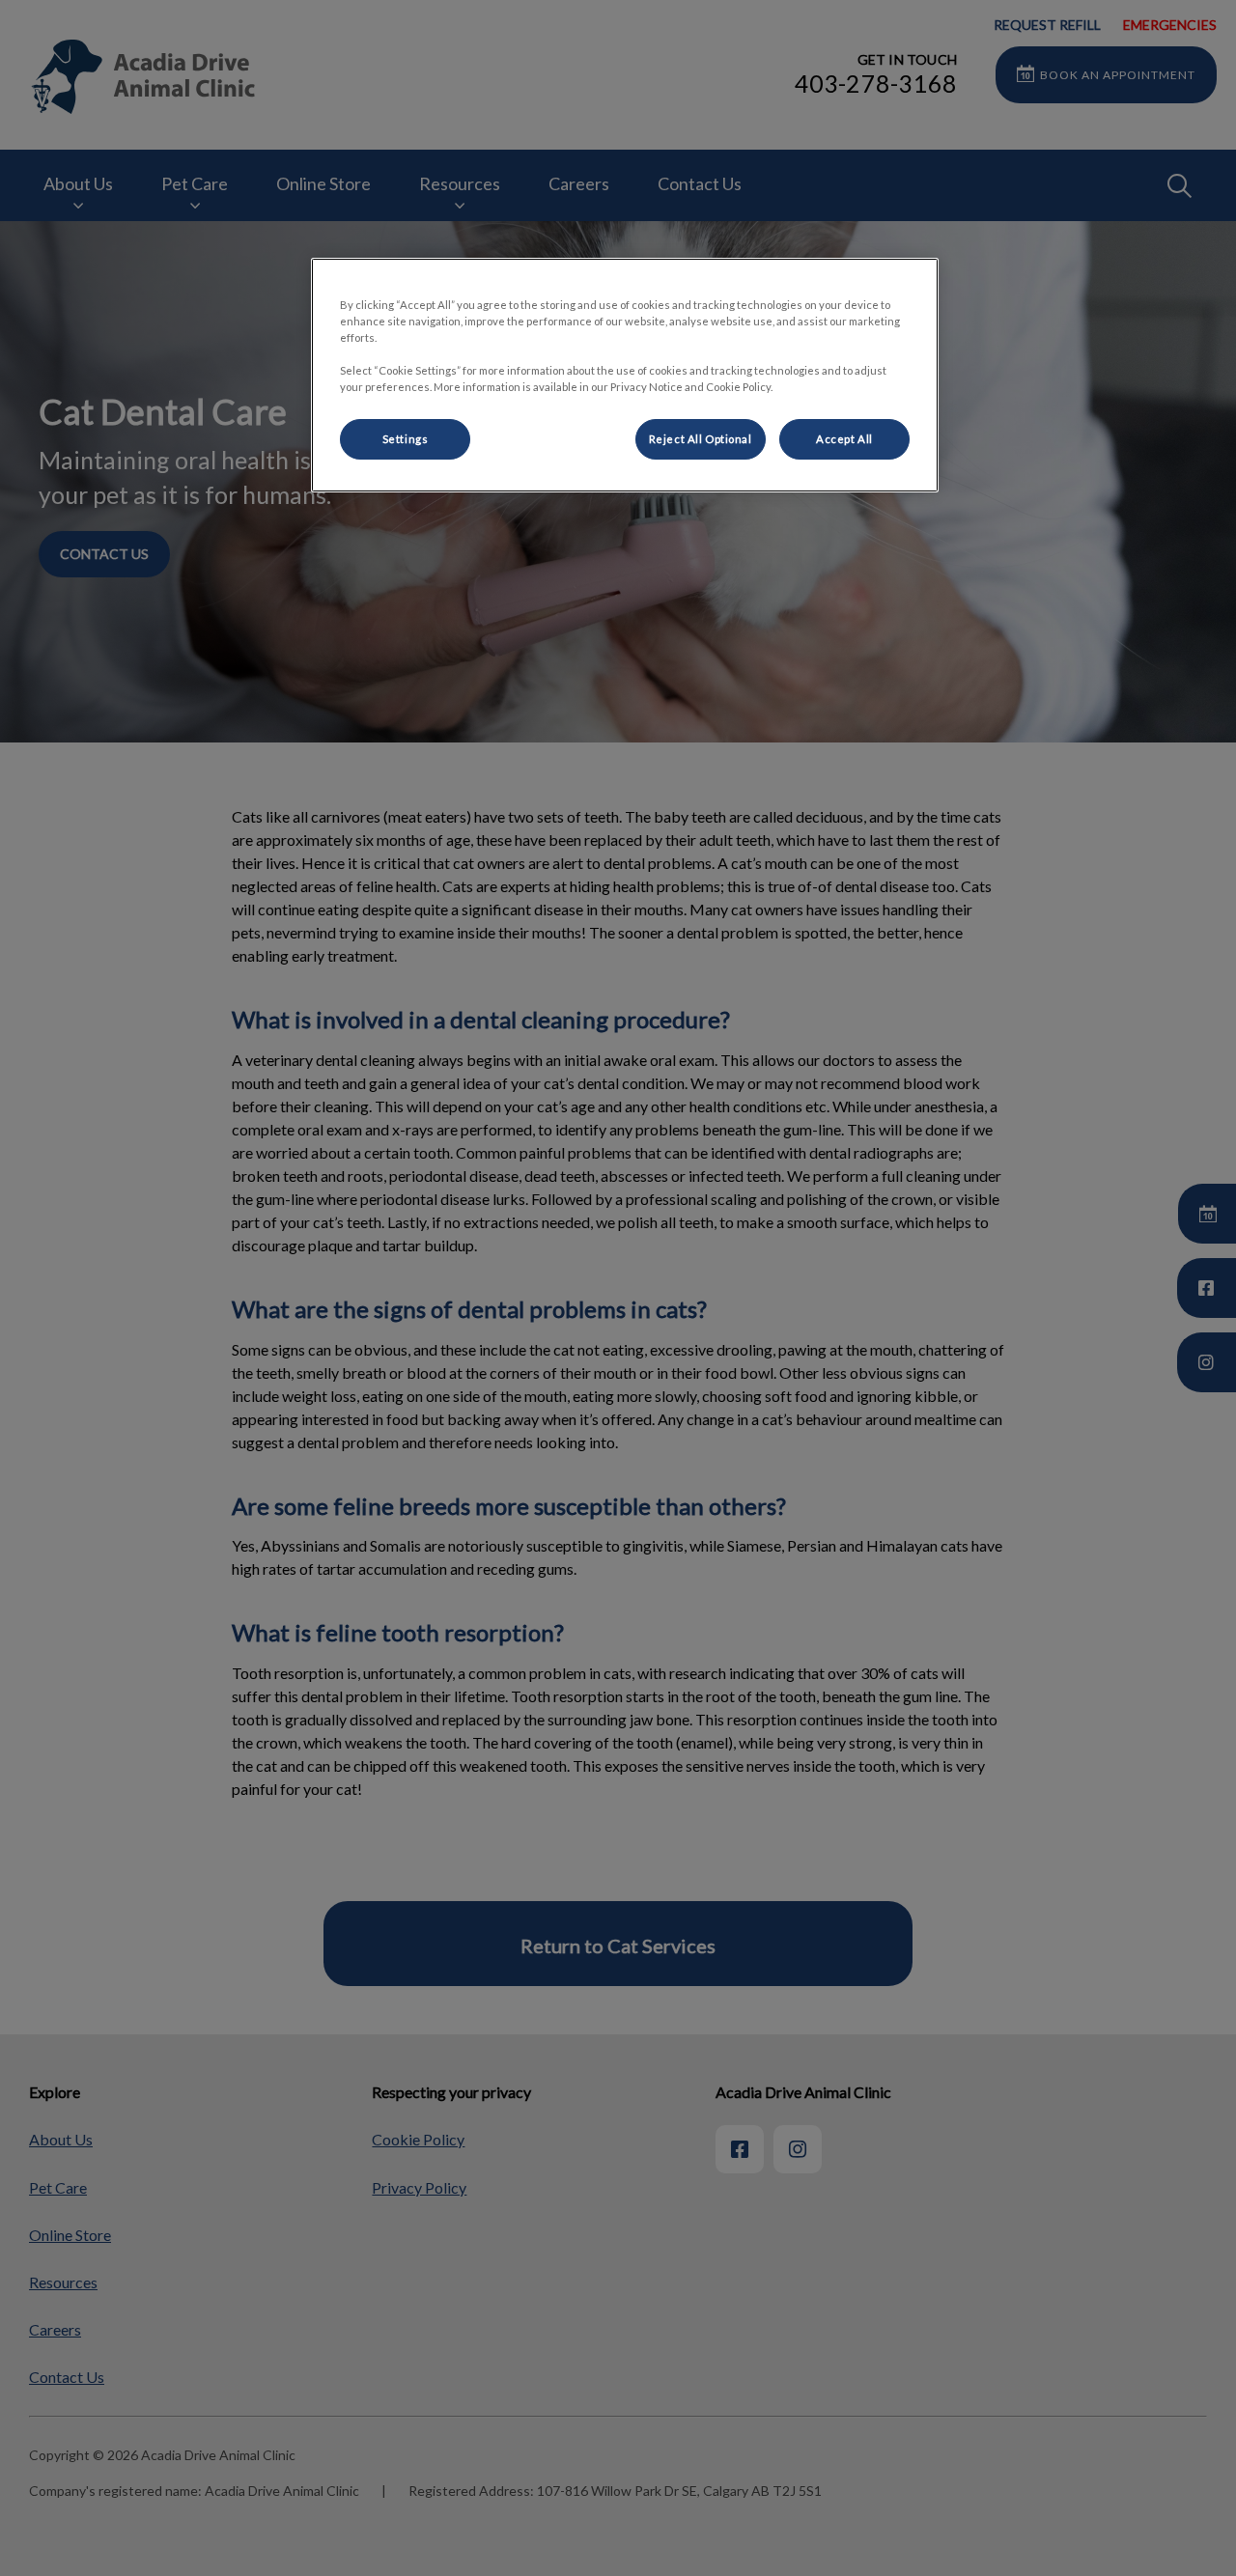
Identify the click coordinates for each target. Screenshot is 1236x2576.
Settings (406, 439)
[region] (625, 375)
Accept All (844, 439)
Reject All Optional (701, 439)
